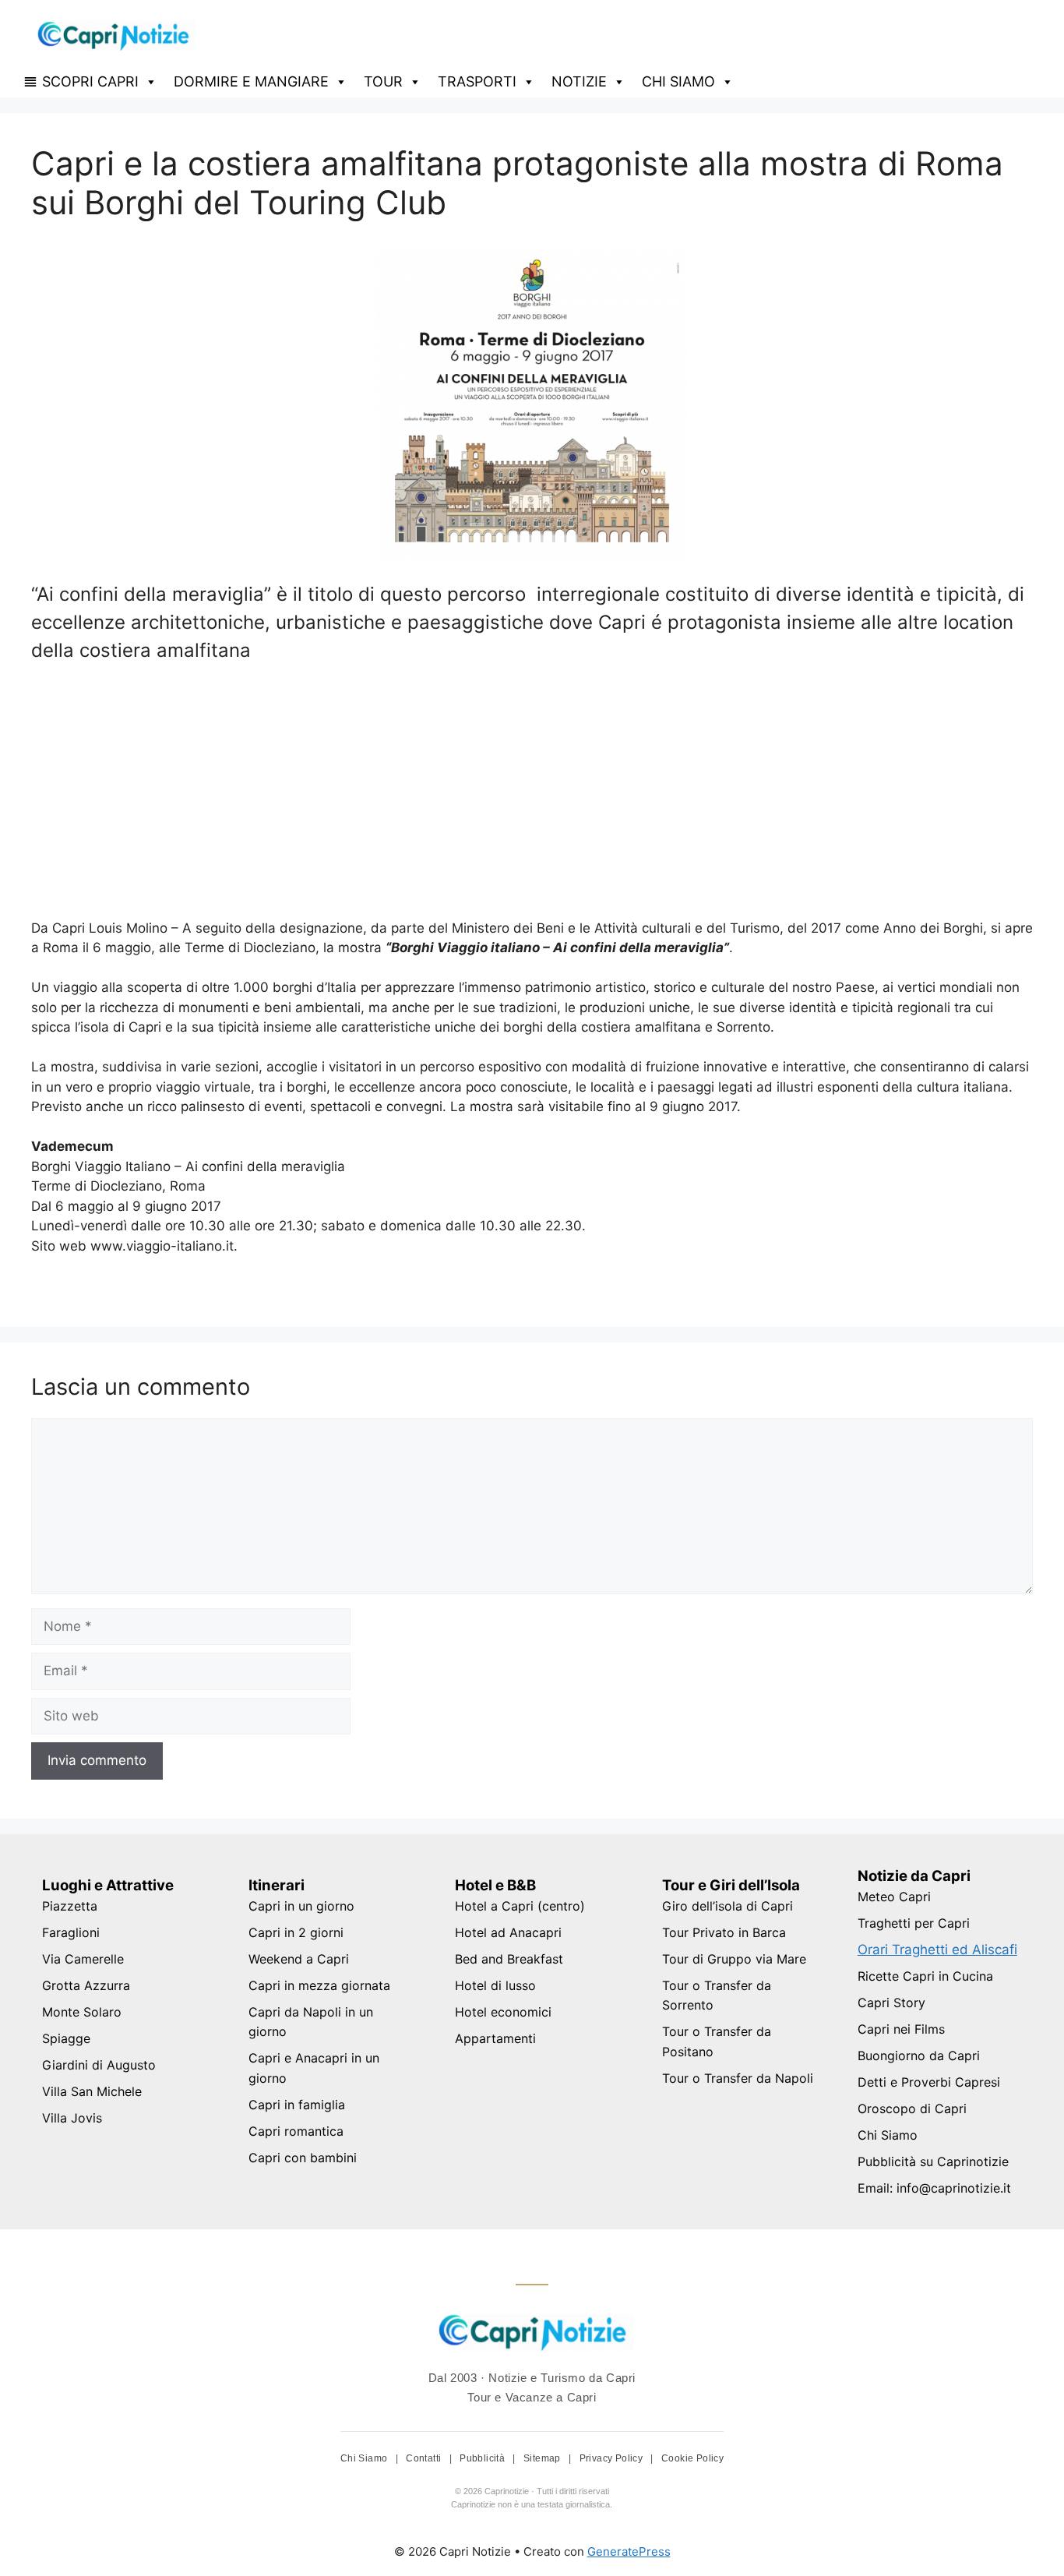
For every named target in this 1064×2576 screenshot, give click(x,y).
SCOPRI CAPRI (90, 81)
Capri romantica (296, 2131)
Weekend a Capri (299, 1959)
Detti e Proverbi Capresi (929, 2082)
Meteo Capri (894, 1897)
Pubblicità (483, 2458)
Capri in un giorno (301, 1906)
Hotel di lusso (495, 1985)
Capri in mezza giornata (319, 1985)
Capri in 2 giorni (296, 1932)
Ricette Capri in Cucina (925, 1976)
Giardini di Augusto (99, 2065)
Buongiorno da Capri (919, 2056)
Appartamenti (495, 2038)
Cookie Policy (692, 2458)
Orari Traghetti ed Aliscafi (937, 1950)
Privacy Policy (613, 2458)
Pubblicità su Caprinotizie (933, 2161)
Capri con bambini (303, 2158)
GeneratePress (629, 2551)
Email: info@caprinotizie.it (934, 2188)
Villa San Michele (92, 2091)
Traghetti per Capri (914, 1923)
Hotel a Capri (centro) (520, 1906)
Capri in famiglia (297, 2105)
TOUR (383, 81)
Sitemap (543, 2458)
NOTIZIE (579, 81)
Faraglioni (71, 1932)
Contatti (425, 2458)
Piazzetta (70, 1906)
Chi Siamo (888, 2135)
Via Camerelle (83, 1959)
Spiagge (66, 2038)
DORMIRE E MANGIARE (251, 81)
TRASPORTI (477, 81)
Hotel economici (503, 2012)
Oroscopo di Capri (912, 2108)
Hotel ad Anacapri (508, 1932)
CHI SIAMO (678, 81)
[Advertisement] (532, 789)
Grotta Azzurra (86, 1985)
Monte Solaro (82, 2012)
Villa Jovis (72, 2118)
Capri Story (891, 2003)
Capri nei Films (901, 2029)
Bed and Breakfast (509, 1959)
